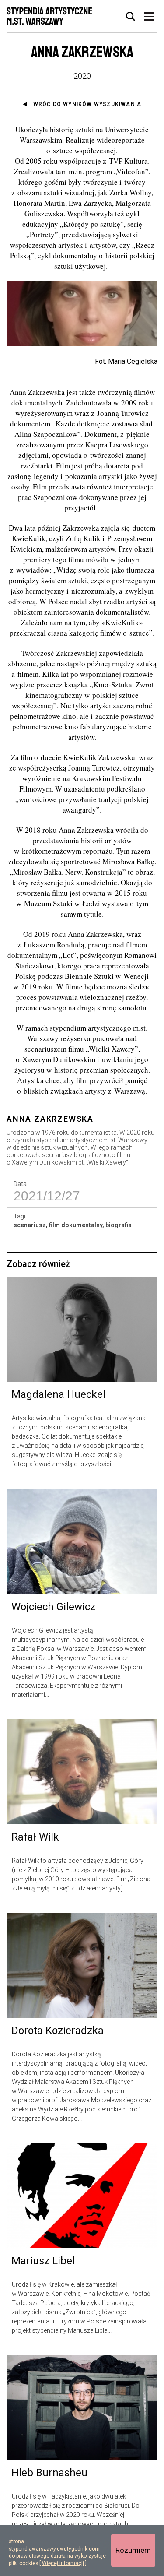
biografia (119, 1225)
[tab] (131, 17)
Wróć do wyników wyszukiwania (87, 104)
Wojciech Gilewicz (53, 1607)
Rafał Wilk (35, 1837)
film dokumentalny (76, 1225)
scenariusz (30, 1225)
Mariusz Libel (43, 2261)
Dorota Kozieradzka (58, 2031)
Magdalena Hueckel (58, 1394)
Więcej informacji (63, 2563)
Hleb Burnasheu (49, 2473)
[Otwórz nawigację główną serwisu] (149, 16)
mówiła (97, 559)
